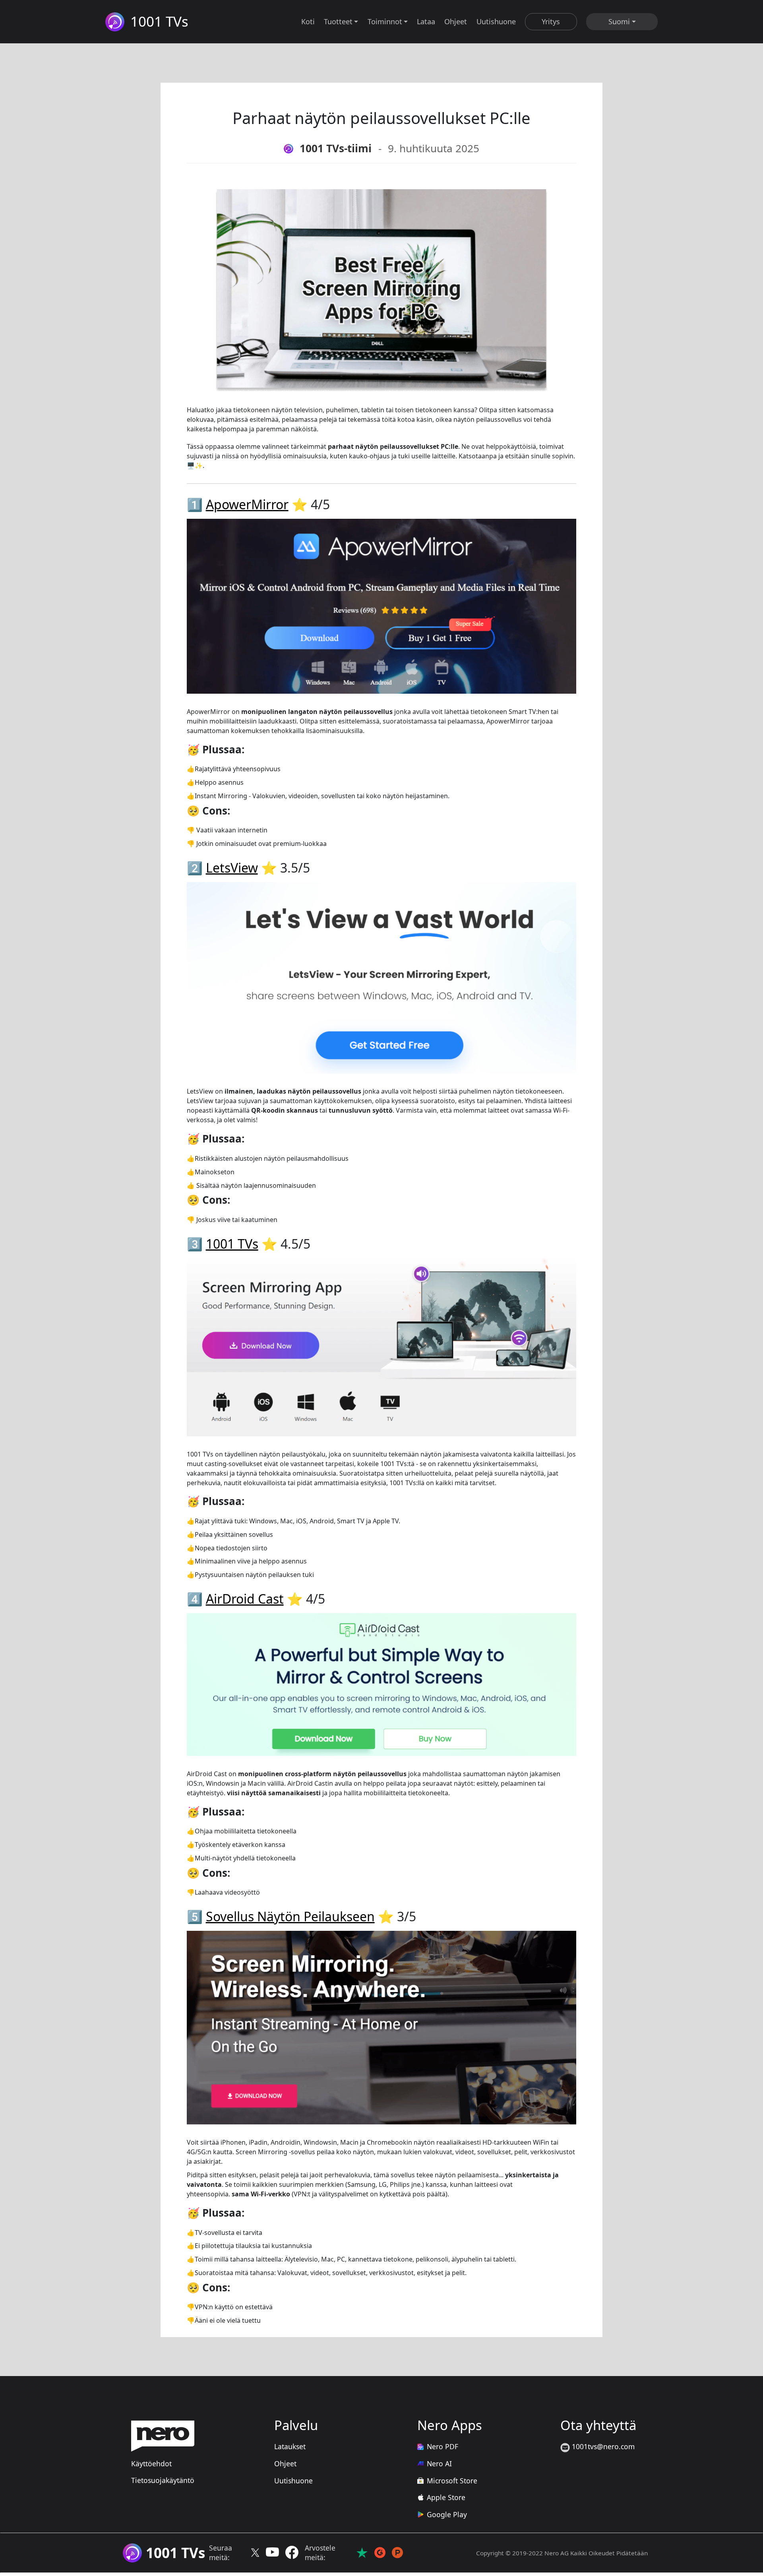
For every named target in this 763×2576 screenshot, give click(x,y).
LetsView (232, 868)
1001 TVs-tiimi (336, 148)
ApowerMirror (247, 504)
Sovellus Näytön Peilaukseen (290, 1916)
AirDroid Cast (245, 1599)
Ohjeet (456, 21)
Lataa (426, 21)
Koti (308, 21)
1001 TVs (232, 1244)
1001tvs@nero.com (602, 2446)
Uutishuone (496, 21)
